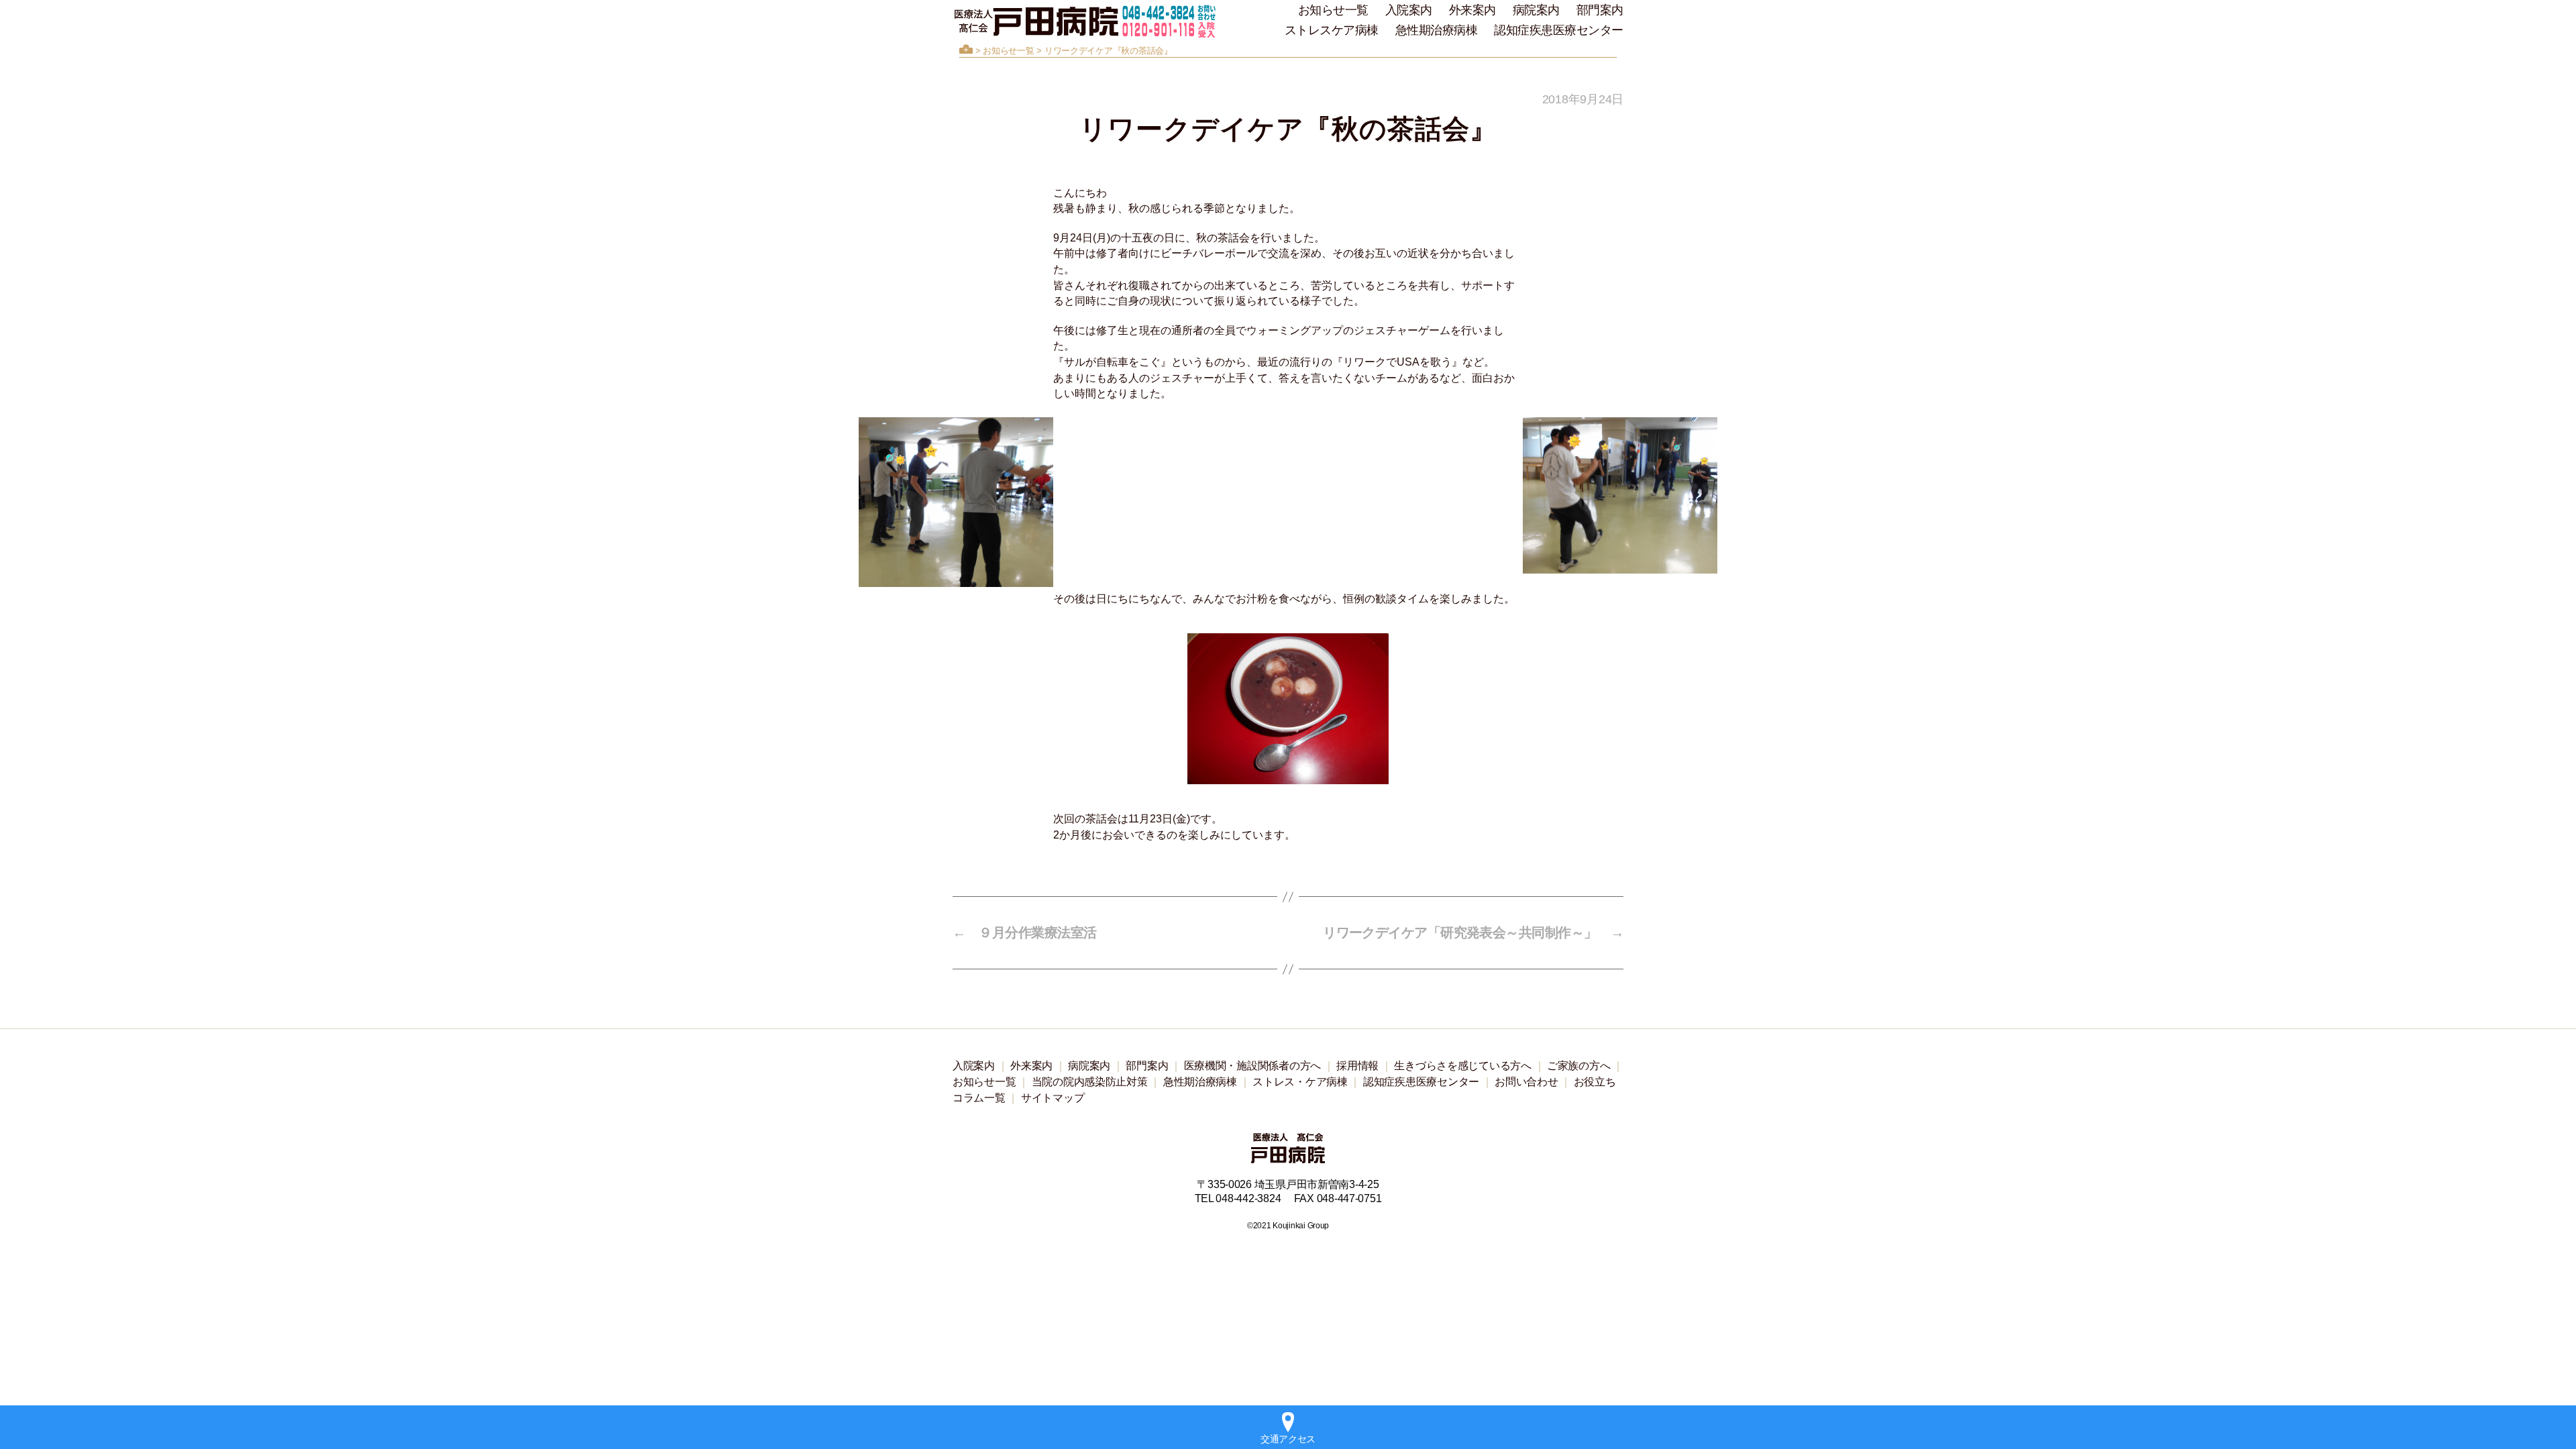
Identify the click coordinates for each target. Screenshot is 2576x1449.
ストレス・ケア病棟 (1300, 1082)
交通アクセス (1288, 1439)
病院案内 (1536, 10)
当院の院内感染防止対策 (1090, 1082)
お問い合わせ (1526, 1082)
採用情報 (1357, 1066)
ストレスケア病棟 (1332, 30)
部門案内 (1600, 10)
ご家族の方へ (1578, 1066)
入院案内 (1409, 10)
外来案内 (1472, 10)
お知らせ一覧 (1333, 10)
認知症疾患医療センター (1559, 30)
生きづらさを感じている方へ (1463, 1066)
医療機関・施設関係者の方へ (1253, 1066)
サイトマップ (1053, 1098)
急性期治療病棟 (1437, 30)
